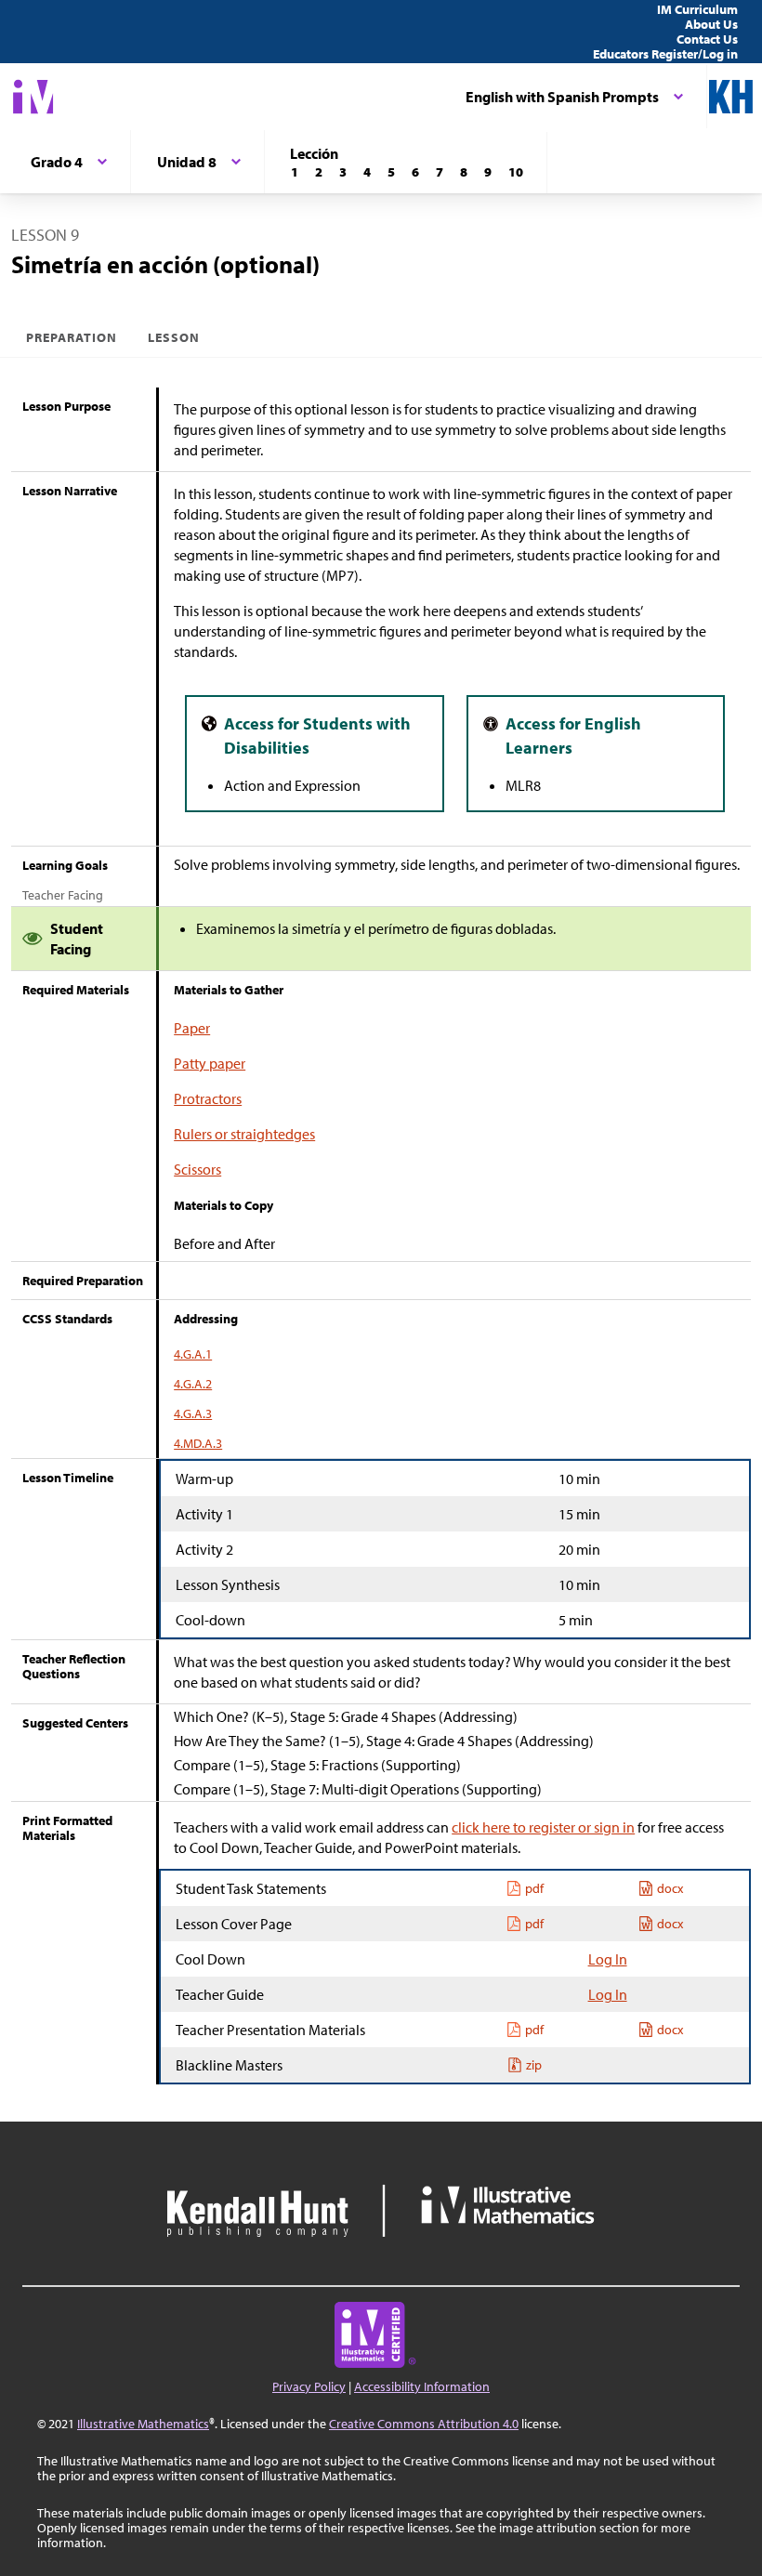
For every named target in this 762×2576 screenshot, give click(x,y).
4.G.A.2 (193, 1384)
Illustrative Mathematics (143, 2424)
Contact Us (707, 39)
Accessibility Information (422, 2386)
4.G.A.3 (193, 1413)
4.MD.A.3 (198, 1443)
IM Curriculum (697, 9)
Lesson (174, 337)
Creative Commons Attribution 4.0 (424, 2424)
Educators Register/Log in (665, 54)
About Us (711, 24)
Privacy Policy (309, 2386)
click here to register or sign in (543, 1827)
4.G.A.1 (193, 1354)
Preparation (72, 337)
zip (534, 2065)
